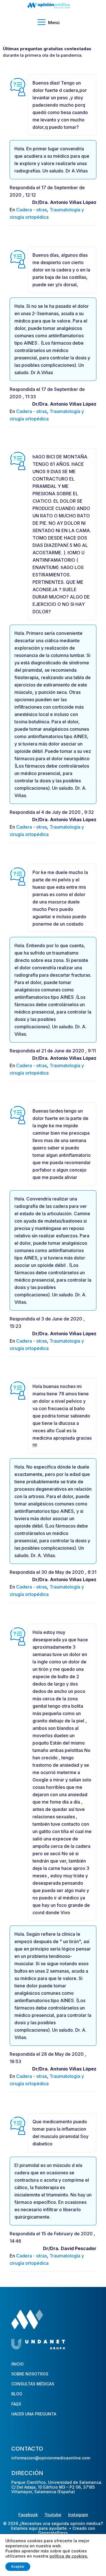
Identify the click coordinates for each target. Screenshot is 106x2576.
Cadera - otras (32, 210)
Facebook (28, 2515)
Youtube (53, 2515)
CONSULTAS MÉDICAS (33, 2384)
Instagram (78, 2515)
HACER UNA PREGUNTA (34, 2414)
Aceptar (18, 2566)
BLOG (17, 2394)
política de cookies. (69, 2556)
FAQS (16, 2404)
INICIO (18, 2364)
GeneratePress (53, 2533)
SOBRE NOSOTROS (30, 2374)
